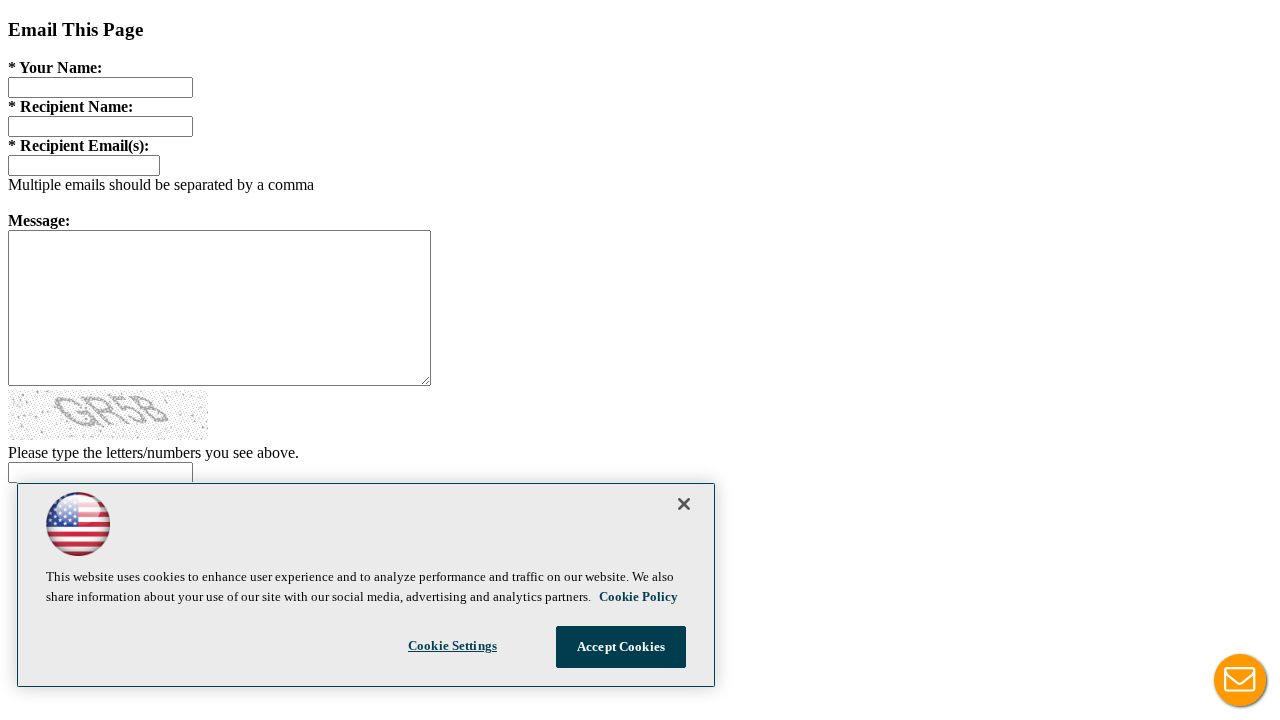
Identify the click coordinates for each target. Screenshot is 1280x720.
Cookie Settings (452, 645)
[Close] (684, 504)
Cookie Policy (638, 596)
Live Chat (1240, 680)
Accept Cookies (621, 646)
